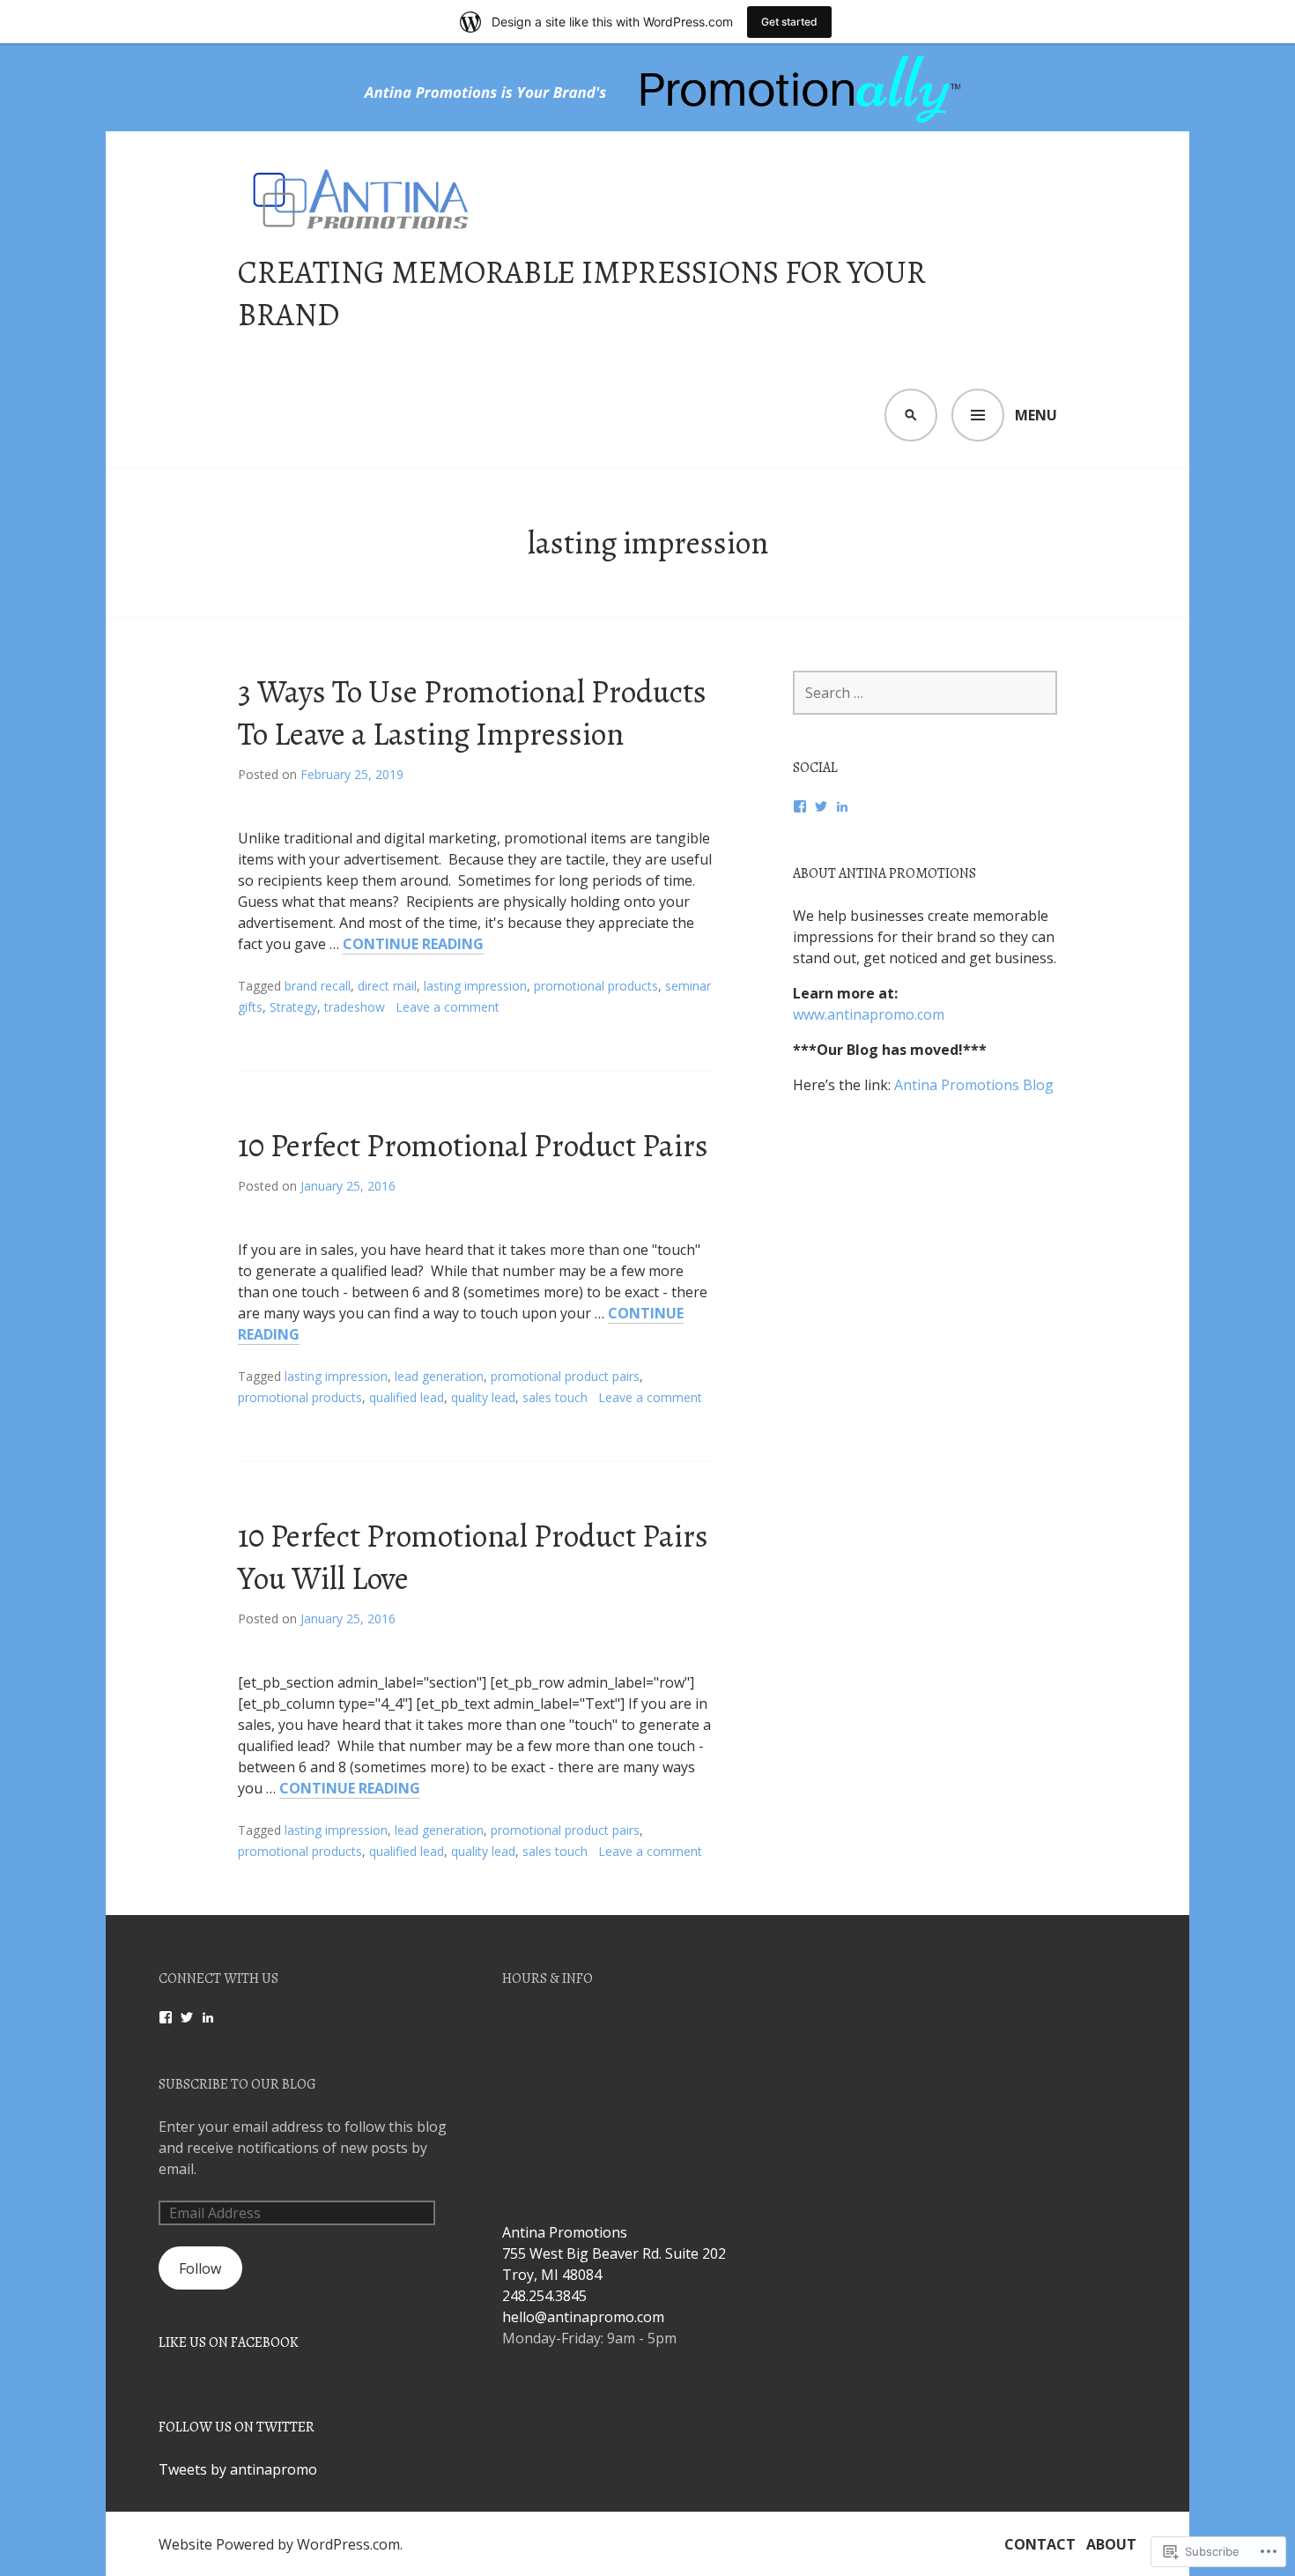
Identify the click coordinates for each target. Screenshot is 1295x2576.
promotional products (596, 986)
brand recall (318, 986)
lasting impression (475, 986)
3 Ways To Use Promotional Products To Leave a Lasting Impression (472, 713)
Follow (200, 2268)
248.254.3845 (544, 2296)
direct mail (387, 986)
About (1111, 2544)
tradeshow (355, 1007)
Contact (1040, 2544)
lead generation (439, 1376)
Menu (1036, 415)
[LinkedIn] (842, 806)
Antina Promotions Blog (974, 1085)
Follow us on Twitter (237, 2427)
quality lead (483, 1397)
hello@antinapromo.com (583, 2317)
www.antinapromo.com (869, 1014)
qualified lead (407, 1397)
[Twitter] (821, 806)
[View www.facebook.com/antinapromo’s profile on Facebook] (166, 2017)
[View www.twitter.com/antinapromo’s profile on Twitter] (187, 2017)
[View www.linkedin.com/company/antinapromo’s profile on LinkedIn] (208, 2017)
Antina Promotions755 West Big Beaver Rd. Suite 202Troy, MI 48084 (614, 2253)
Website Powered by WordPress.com (279, 2544)
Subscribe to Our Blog (237, 2084)
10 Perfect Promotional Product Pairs (473, 1145)
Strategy (293, 1007)
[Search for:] (925, 693)
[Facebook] (800, 806)
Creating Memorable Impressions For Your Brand (582, 293)
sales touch (555, 1397)
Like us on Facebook (229, 2342)
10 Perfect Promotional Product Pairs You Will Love (473, 1557)
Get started (789, 22)
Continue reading (413, 944)
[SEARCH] (911, 415)
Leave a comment (448, 1007)
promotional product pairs (565, 1376)
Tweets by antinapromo (238, 2469)
